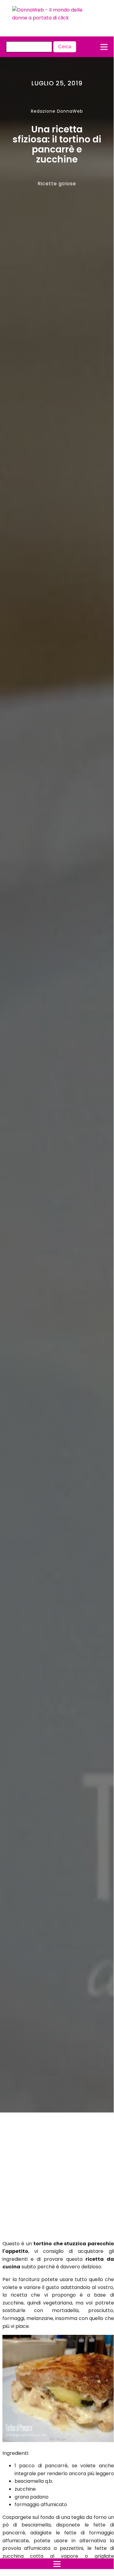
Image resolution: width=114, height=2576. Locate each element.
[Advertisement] (51, 2178)
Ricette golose (57, 184)
